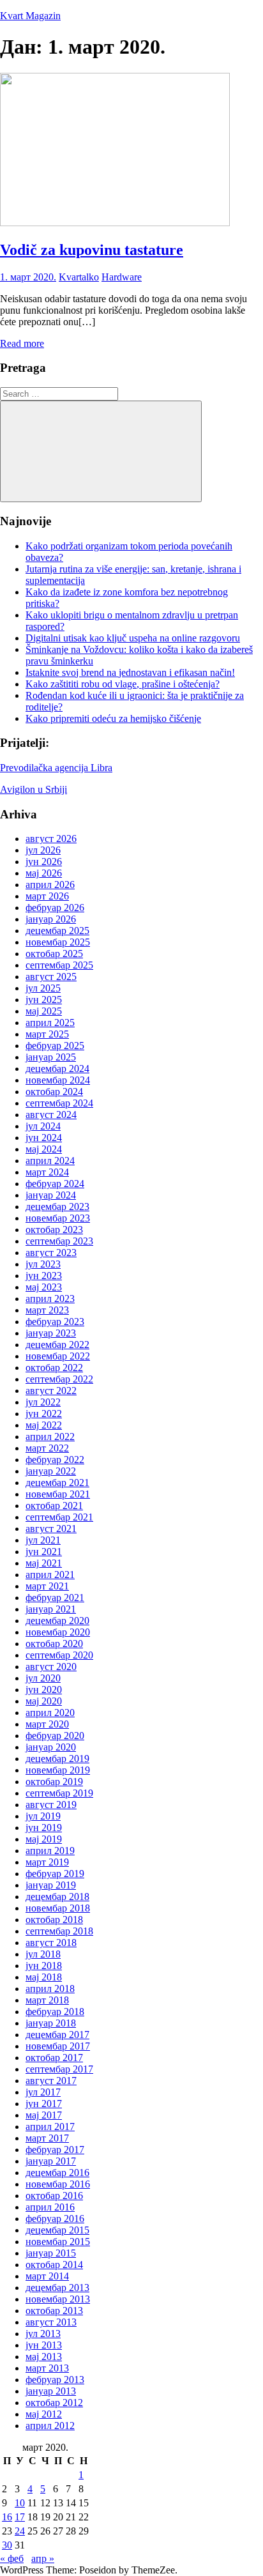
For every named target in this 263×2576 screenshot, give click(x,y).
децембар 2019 (57, 1759)
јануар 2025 (51, 1057)
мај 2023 (44, 1287)
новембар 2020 (58, 1632)
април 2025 (50, 1023)
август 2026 (51, 839)
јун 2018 (44, 1966)
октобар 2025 (54, 954)
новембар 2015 (58, 2242)
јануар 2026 (51, 919)
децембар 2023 (57, 1207)
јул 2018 (43, 1954)
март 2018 (47, 2000)
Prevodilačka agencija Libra (56, 768)
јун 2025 (44, 1000)
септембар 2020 (59, 1655)
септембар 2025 (59, 965)
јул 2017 (43, 2092)
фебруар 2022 (55, 1460)
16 (7, 2517)
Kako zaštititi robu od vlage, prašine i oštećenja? (123, 684)
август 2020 (51, 1667)
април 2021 (50, 1575)
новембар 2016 (58, 2184)
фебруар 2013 (55, 2380)
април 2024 (50, 1161)
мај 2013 (44, 2357)
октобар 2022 (54, 1368)
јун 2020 (44, 1690)
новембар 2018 (58, 1908)
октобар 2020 (54, 1644)
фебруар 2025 (55, 1046)
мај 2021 (44, 1563)
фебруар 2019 (55, 1874)
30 (7, 2545)
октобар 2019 (54, 1782)
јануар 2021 (51, 1609)
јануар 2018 (51, 2023)
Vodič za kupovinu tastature (92, 250)
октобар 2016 (54, 2196)
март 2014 (47, 2276)
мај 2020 (44, 1701)
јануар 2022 (51, 1471)
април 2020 (50, 1713)
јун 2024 (44, 1138)
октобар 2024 (54, 1092)
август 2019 (51, 1805)
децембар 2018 (57, 1897)
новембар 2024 (58, 1080)
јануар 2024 (51, 1195)
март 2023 (47, 1310)
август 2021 (51, 1529)
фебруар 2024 (55, 1184)
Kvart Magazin (30, 16)
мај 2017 (44, 2115)
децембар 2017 (57, 2035)
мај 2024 (44, 1149)
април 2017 (50, 2127)
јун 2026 (44, 862)
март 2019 (47, 1862)
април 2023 (50, 1299)
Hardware (122, 277)
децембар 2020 (57, 1621)
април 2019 (50, 1851)
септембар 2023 (59, 1241)
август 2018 (51, 1943)
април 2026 (50, 885)
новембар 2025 (58, 942)
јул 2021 (43, 1540)
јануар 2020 (51, 1747)
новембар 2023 (58, 1218)
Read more (22, 343)
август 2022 (51, 1391)
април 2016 (50, 2207)
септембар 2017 (59, 2069)
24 (20, 2531)
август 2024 (51, 1115)
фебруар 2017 (55, 2150)
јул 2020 (43, 1678)
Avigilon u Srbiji (34, 789)
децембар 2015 (57, 2230)
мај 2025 (44, 1011)
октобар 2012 (54, 2403)
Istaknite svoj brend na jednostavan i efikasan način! (130, 672)
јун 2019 (44, 1828)
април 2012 (50, 2426)
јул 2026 (43, 850)
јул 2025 (43, 988)
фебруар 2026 (55, 908)
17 (20, 2517)
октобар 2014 (54, 2265)
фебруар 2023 (55, 1322)
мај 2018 (44, 1977)
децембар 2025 (57, 931)
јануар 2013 (51, 2391)
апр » (43, 2558)
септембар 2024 (59, 1103)
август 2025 (51, 977)
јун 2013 (44, 2345)
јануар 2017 (51, 2161)
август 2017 (51, 2081)
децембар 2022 (57, 1345)
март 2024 (47, 1172)
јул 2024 (43, 1126)
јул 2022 (43, 1402)
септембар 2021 (59, 1517)
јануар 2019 (51, 1885)
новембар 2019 (58, 1770)
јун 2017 (44, 2104)
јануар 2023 (51, 1333)
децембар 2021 (57, 1483)
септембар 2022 (59, 1379)
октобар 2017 (54, 2058)
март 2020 (47, 1724)
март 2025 (47, 1034)
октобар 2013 (54, 2311)
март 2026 (47, 896)
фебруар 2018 (55, 2012)
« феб (12, 2558)
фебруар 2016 (55, 2219)
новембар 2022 (58, 1356)
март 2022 (47, 1448)
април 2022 (50, 1437)
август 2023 (51, 1253)
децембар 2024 (57, 1069)
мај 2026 (44, 873)
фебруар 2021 (55, 1598)
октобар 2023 (54, 1230)
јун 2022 (44, 1414)
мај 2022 (44, 1425)
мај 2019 (44, 1839)
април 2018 (50, 1989)
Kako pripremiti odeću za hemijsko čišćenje (113, 718)
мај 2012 (44, 2414)
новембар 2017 (58, 2046)
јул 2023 (43, 1264)
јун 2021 (44, 1552)
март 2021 (47, 1586)
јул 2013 (43, 2334)
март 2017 (47, 2138)
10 (20, 2503)
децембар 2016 (57, 2173)
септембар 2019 (59, 1793)
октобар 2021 (54, 1506)
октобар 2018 (54, 1920)
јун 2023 (44, 1276)
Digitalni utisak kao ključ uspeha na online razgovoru (133, 638)
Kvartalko (79, 277)
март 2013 (47, 2368)
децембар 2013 (57, 2288)
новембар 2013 (58, 2299)
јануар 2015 (51, 2253)
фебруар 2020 (55, 1736)
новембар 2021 (58, 1494)
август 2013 (51, 2322)
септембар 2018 (59, 1931)
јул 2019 (43, 1816)
